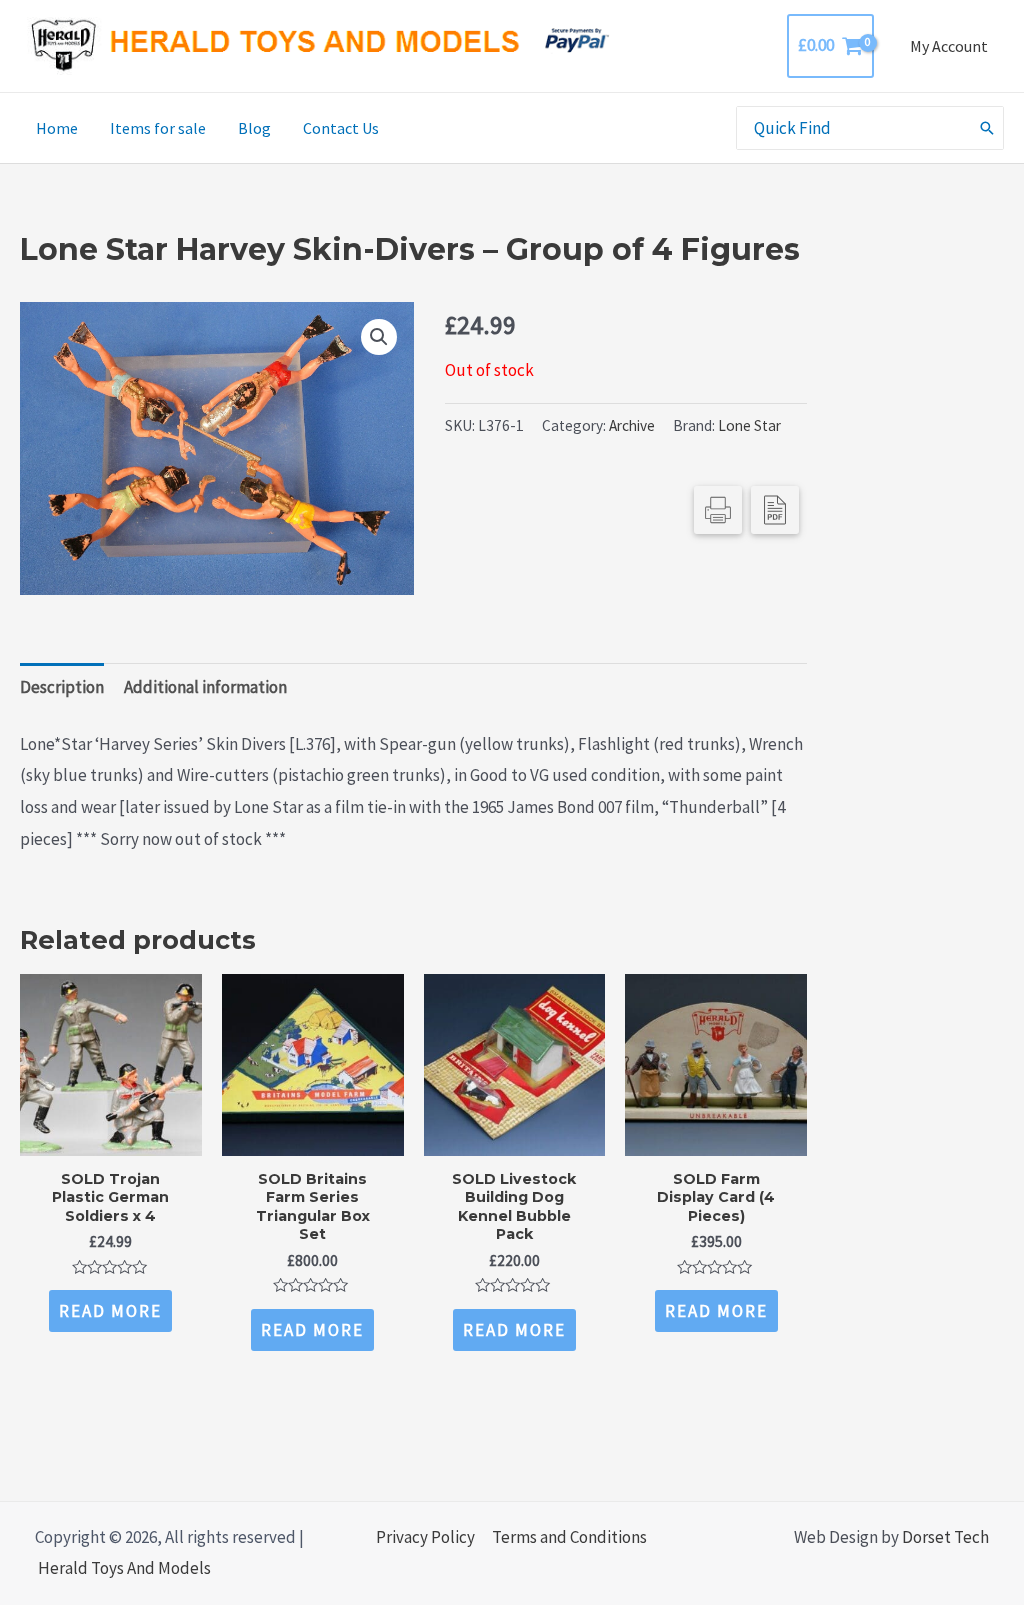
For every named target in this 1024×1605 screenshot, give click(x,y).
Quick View (110, 1137)
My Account (949, 46)
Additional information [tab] (205, 687)
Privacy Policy (425, 1537)
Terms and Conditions (569, 1537)
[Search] (988, 128)
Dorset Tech (945, 1537)
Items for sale (158, 128)
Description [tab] (62, 687)
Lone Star (749, 425)
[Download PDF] (775, 510)
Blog (254, 128)
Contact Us (341, 128)
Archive (632, 425)
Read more (110, 1311)
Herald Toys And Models (124, 1568)
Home (57, 128)
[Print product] (718, 510)
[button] (379, 337)
